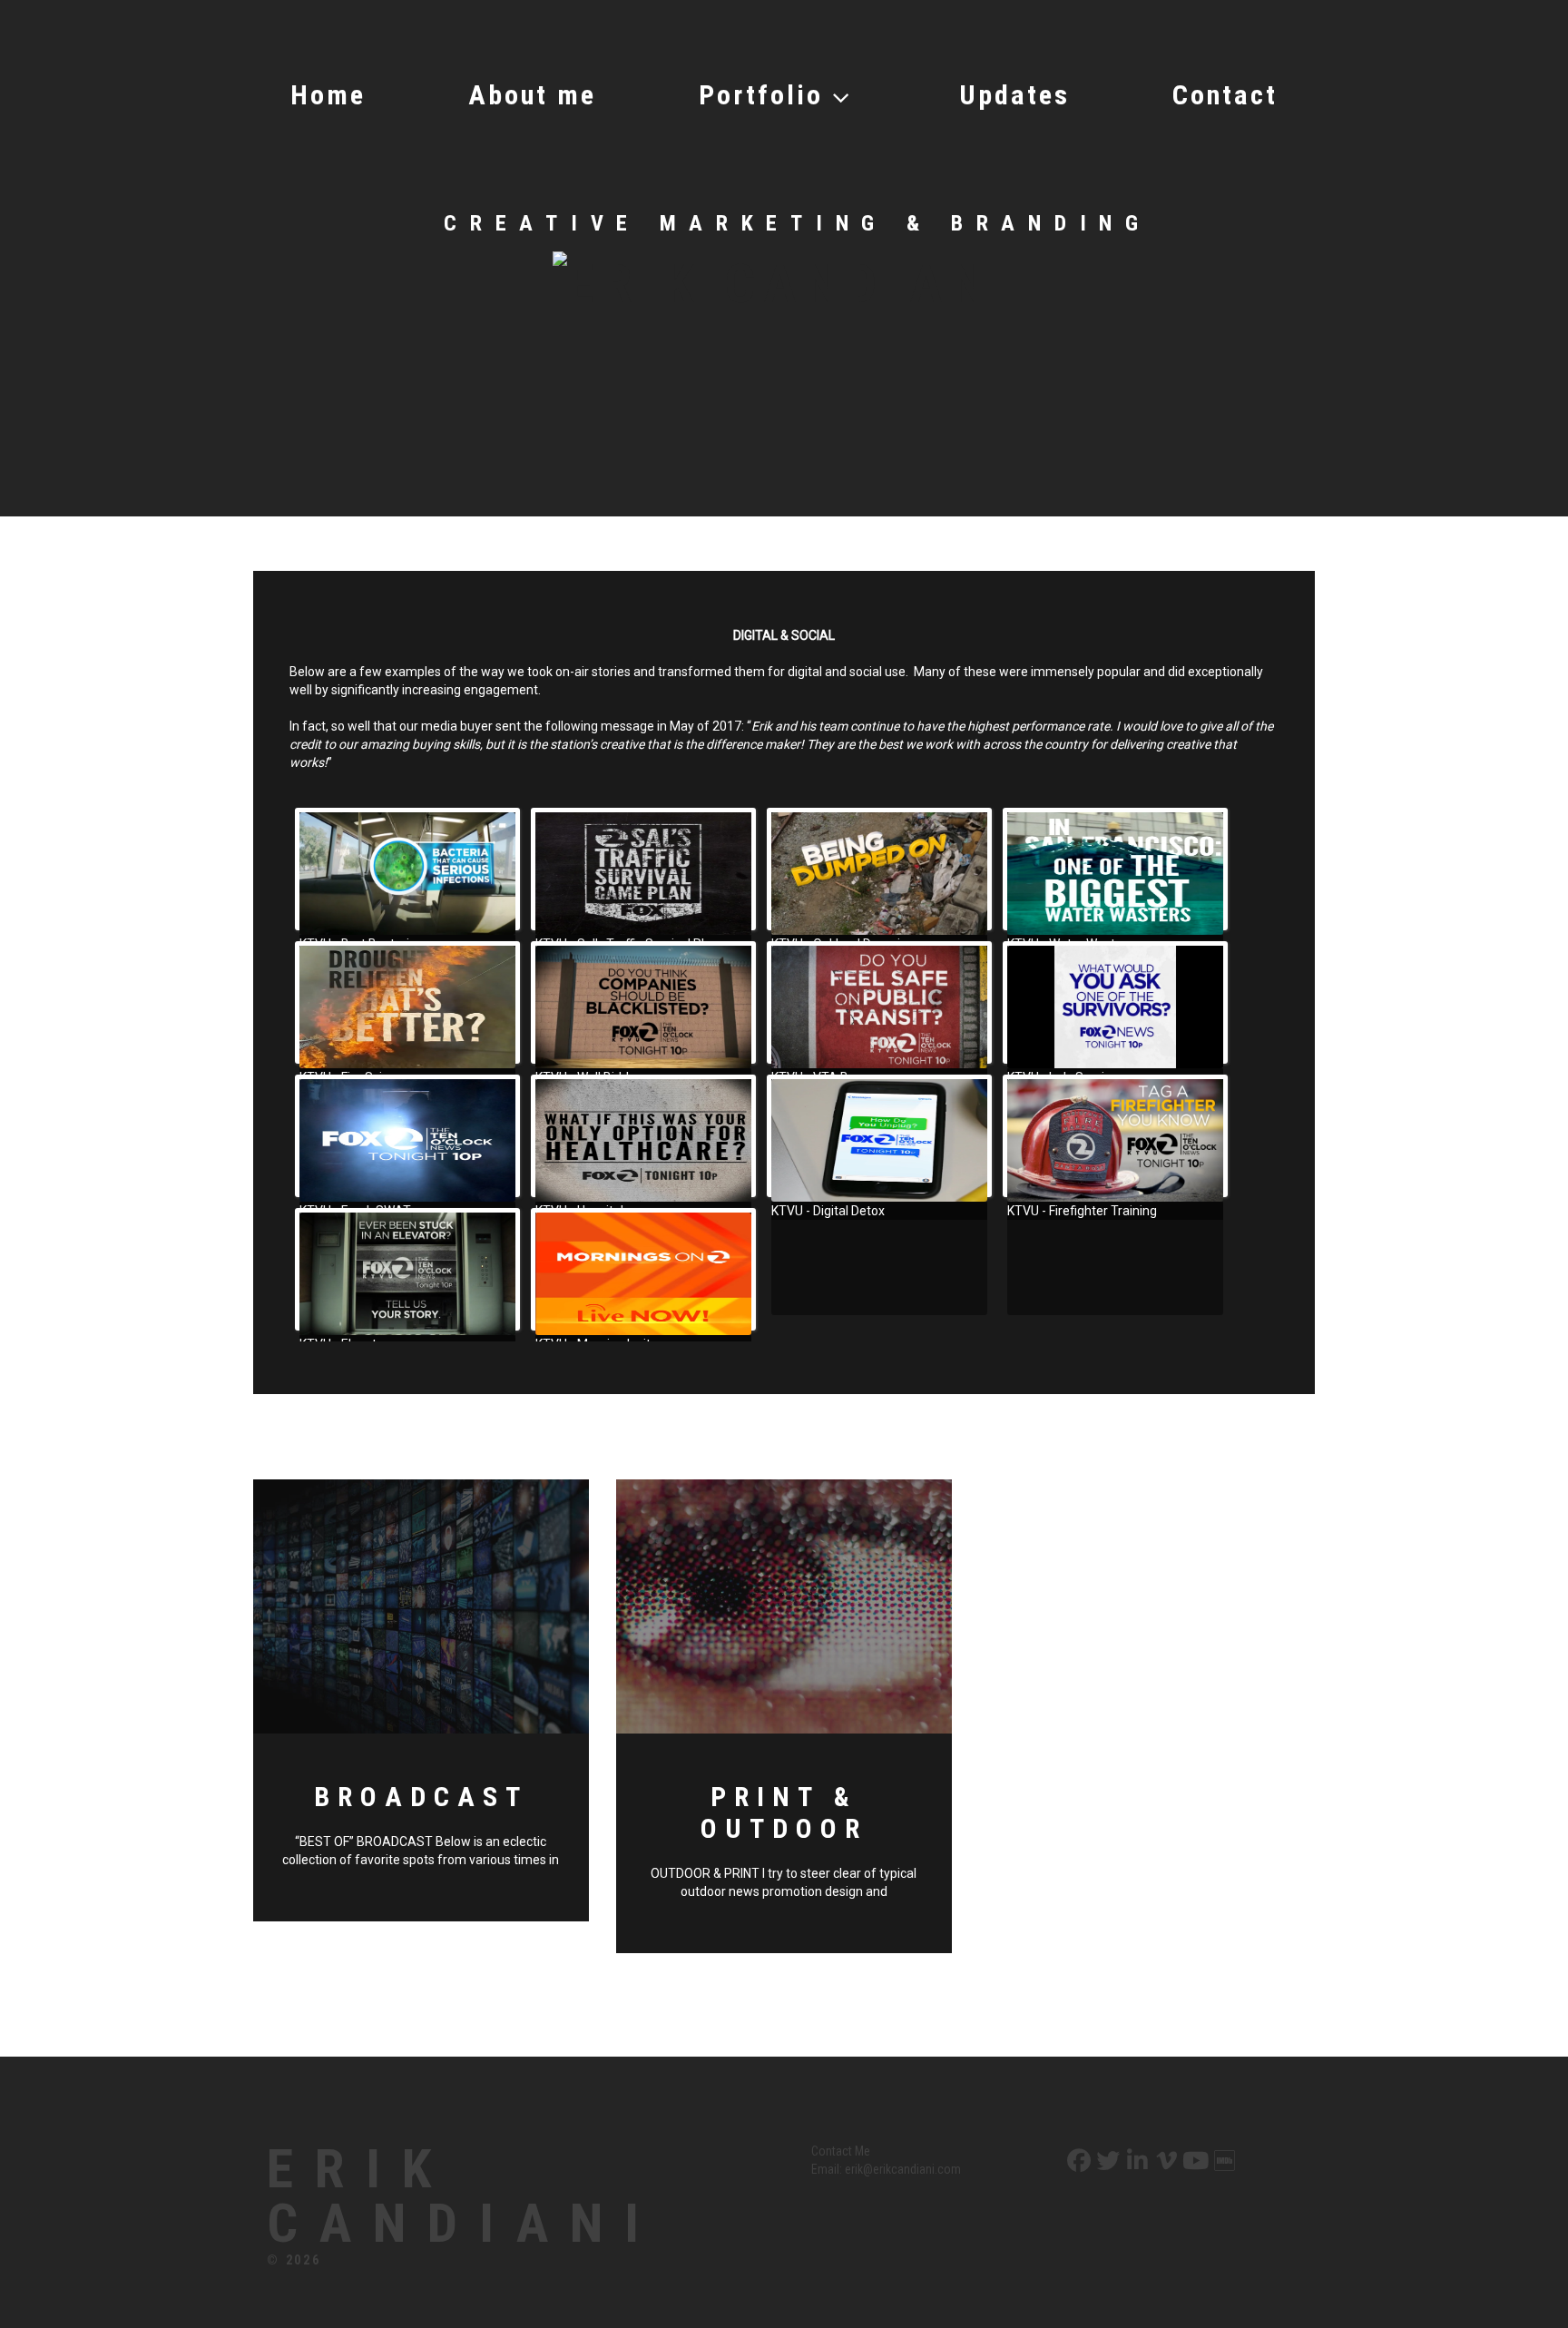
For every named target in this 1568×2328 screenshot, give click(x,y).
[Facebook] (1077, 2161)
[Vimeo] (1165, 2161)
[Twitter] (1106, 2161)
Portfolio (761, 95)
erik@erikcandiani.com (903, 2169)
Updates (1014, 95)
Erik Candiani (464, 2196)
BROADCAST (421, 1797)
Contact (1225, 95)
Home (328, 95)
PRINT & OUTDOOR (784, 1812)
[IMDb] (1223, 2161)
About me (532, 95)
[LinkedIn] (1136, 2161)
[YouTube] (1194, 2161)
